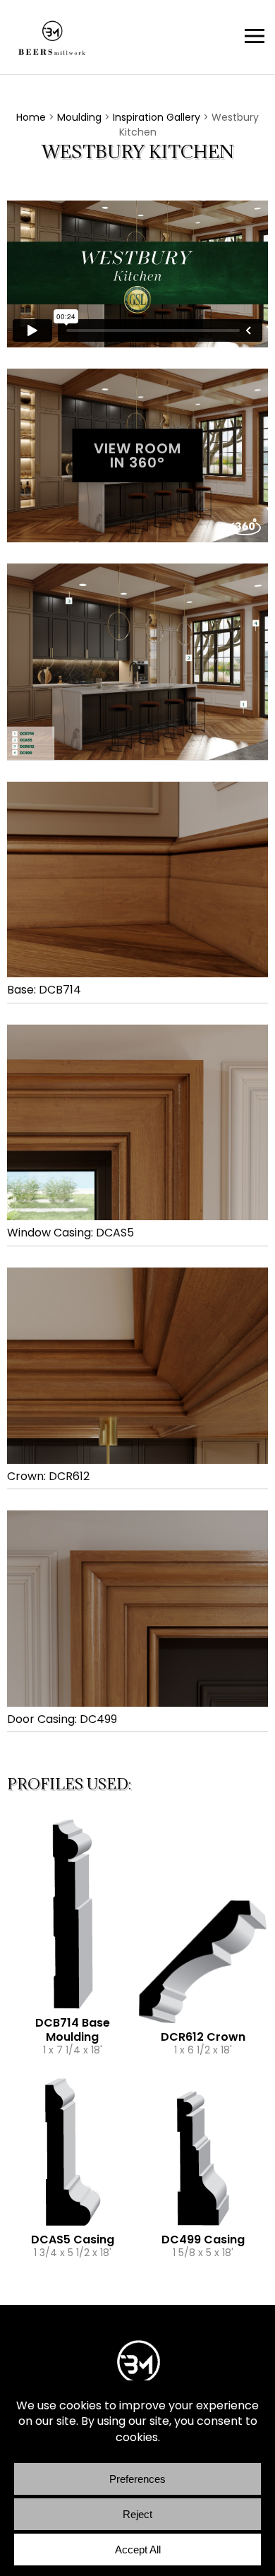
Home (31, 117)
